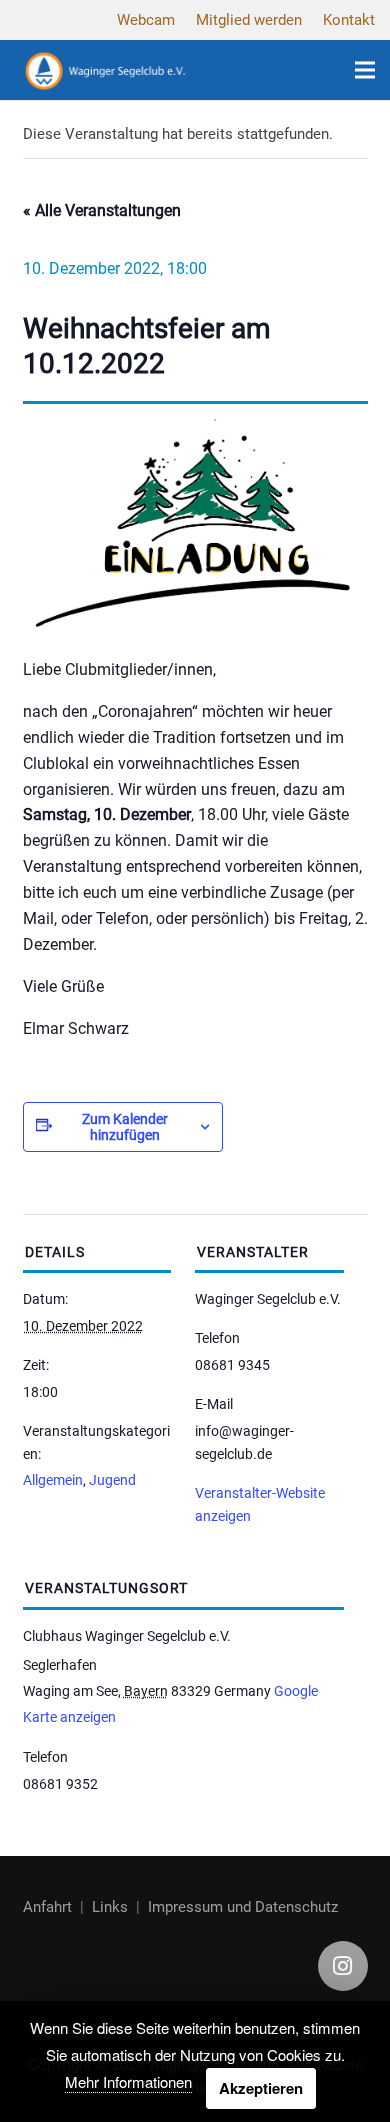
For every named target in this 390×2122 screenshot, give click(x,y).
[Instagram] (343, 1966)
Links (110, 1907)
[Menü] (365, 70)
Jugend (112, 1480)
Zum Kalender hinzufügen (125, 1127)
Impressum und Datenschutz (243, 1907)
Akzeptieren (261, 2088)
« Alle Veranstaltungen (102, 210)
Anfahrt (47, 1907)
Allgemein (53, 1480)
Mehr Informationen (128, 2081)
